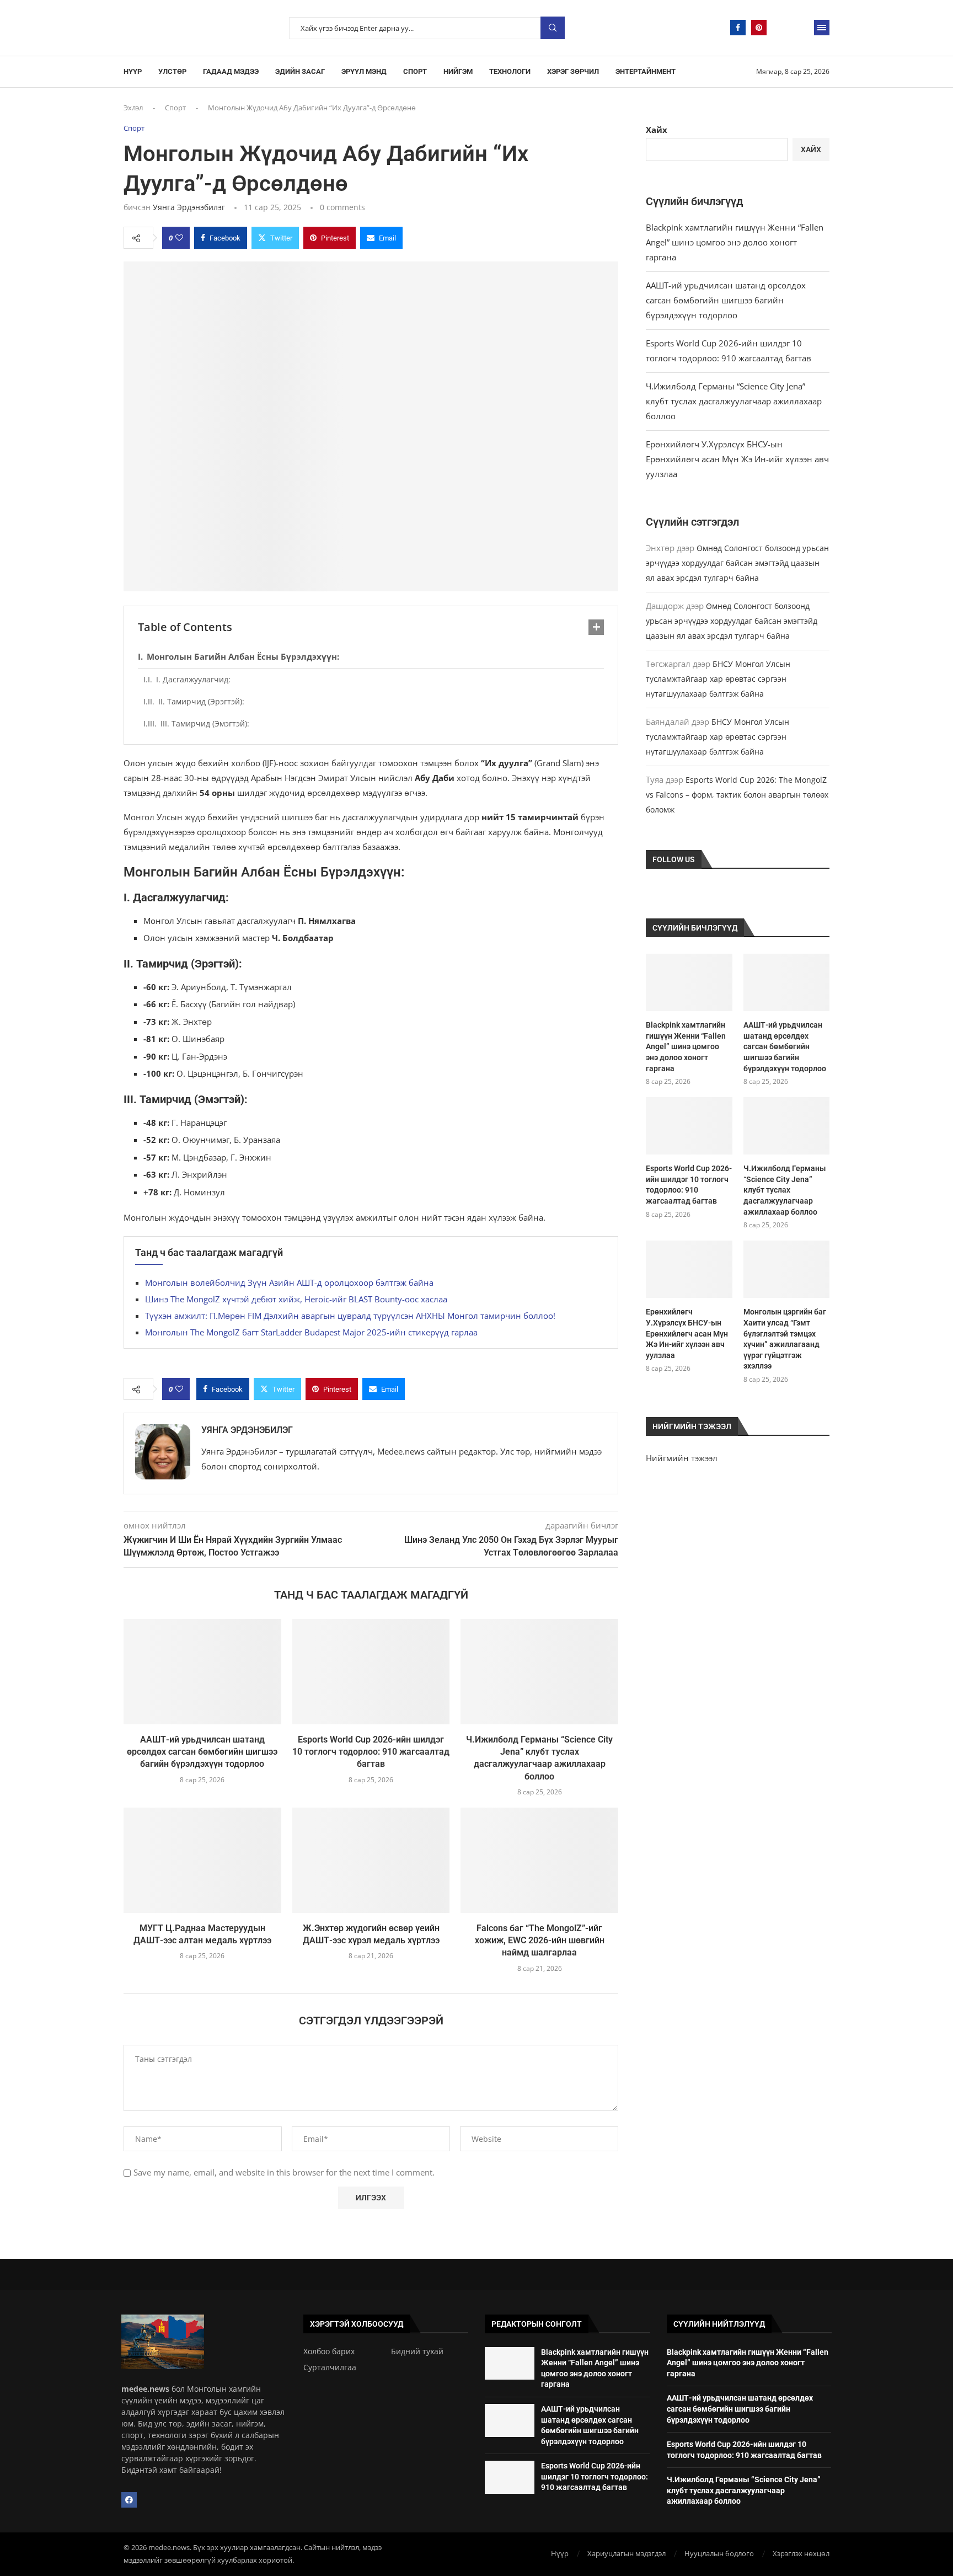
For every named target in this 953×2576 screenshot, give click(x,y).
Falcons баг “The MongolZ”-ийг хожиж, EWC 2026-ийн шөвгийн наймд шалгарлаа (540, 1941)
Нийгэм (458, 71)
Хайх (657, 130)
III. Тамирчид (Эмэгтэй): (205, 723)
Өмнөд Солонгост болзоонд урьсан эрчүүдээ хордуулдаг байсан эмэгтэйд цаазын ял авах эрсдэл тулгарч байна (737, 563)
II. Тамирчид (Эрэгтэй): (201, 701)
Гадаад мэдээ (231, 71)
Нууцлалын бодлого (719, 2553)
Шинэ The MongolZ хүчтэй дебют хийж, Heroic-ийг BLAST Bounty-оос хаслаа (296, 1299)
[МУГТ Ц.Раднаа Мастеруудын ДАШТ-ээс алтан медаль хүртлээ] (202, 1860)
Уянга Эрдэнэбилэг (189, 207)
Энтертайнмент (646, 71)
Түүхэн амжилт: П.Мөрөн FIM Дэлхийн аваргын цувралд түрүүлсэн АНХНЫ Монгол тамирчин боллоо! (350, 1316)
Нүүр (133, 71)
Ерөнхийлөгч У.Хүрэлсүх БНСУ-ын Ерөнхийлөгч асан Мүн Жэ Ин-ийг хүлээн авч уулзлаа (737, 459)
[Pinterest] (759, 28)
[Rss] (801, 28)
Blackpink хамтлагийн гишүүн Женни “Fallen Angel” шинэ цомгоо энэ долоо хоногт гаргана (735, 242)
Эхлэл (133, 108)
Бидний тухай (417, 2351)
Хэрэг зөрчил (573, 71)
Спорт (415, 71)
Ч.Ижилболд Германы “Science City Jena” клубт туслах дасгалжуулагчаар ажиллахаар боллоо (734, 401)
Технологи (510, 71)
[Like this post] (179, 238)
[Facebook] (738, 28)
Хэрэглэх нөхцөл (801, 2553)
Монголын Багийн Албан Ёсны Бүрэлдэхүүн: (243, 656)
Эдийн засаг (300, 71)
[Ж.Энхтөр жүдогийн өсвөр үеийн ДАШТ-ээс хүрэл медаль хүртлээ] (371, 1860)
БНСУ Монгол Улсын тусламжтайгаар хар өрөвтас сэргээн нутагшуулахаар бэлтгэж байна (718, 679)
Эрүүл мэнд (364, 71)
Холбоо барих (329, 2351)
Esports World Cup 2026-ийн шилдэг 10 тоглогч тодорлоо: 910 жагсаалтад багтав (371, 1752)
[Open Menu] (822, 28)
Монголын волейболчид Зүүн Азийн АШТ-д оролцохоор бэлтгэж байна (289, 1282)
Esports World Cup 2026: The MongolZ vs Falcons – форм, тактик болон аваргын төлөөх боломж (737, 795)
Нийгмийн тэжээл (682, 1458)
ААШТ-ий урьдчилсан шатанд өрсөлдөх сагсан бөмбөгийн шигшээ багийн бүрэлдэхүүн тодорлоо (202, 1752)
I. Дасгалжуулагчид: (193, 679)
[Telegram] (780, 28)
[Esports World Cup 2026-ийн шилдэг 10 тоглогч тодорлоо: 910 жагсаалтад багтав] (371, 1671)
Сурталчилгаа (330, 2367)
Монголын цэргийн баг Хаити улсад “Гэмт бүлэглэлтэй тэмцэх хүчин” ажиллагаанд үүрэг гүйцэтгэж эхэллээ (785, 1339)
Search (553, 28)
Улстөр (172, 71)
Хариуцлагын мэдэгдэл (627, 2553)
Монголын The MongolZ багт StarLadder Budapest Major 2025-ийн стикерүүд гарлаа (311, 1332)
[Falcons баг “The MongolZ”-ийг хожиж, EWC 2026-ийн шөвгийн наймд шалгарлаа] (539, 1860)
